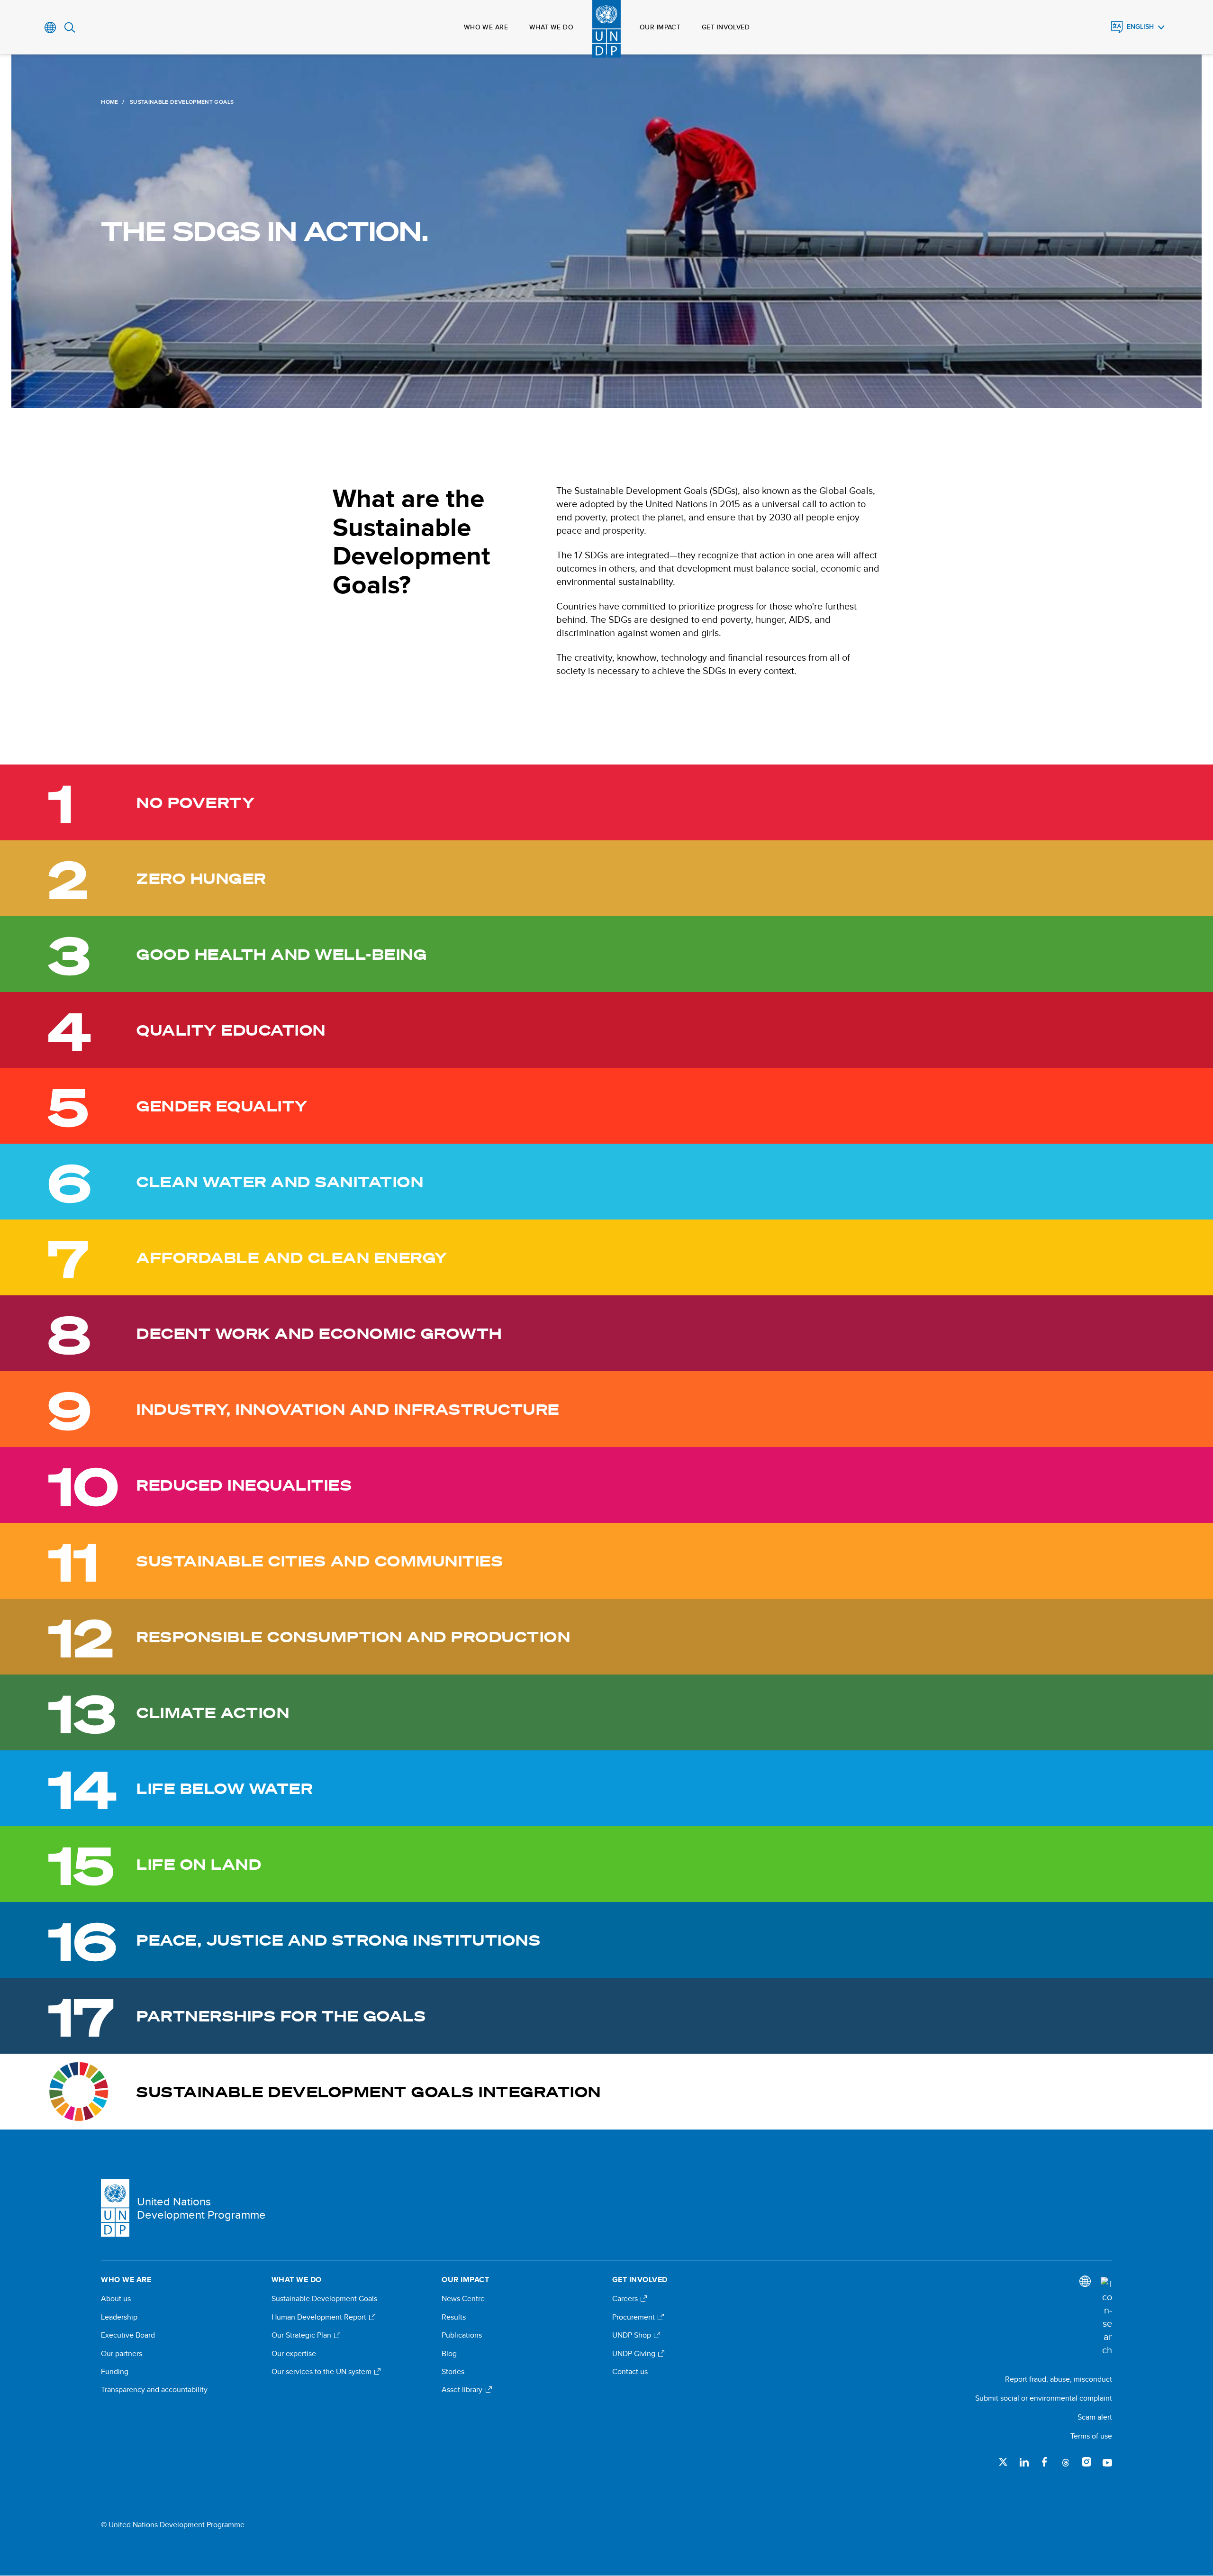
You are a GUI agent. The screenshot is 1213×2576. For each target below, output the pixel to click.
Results (454, 2317)
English (1140, 27)
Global (50, 27)
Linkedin (1024, 2462)
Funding (115, 2372)
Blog (449, 2354)
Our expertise (294, 2354)
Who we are (486, 27)
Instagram (1086, 2462)
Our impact (660, 27)
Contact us (630, 2372)
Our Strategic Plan (302, 2335)
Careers (626, 2299)
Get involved (726, 27)
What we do (551, 27)
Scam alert (1095, 2417)
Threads (1066, 2462)
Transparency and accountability (154, 2390)
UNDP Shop (633, 2335)
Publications (462, 2335)
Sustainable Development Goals (324, 2299)
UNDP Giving (635, 2354)
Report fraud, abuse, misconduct (1059, 2379)
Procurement (634, 2317)
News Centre (463, 2299)
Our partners (122, 2354)
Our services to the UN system (322, 2372)
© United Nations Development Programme (173, 2525)
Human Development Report (320, 2317)
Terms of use (1091, 2436)
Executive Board (128, 2335)
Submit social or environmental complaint (1044, 2398)
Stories (453, 2372)
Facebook (1045, 2462)
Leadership (119, 2317)
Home (109, 102)
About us (116, 2299)
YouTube (1107, 2462)
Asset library (463, 2390)
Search (70, 27)
